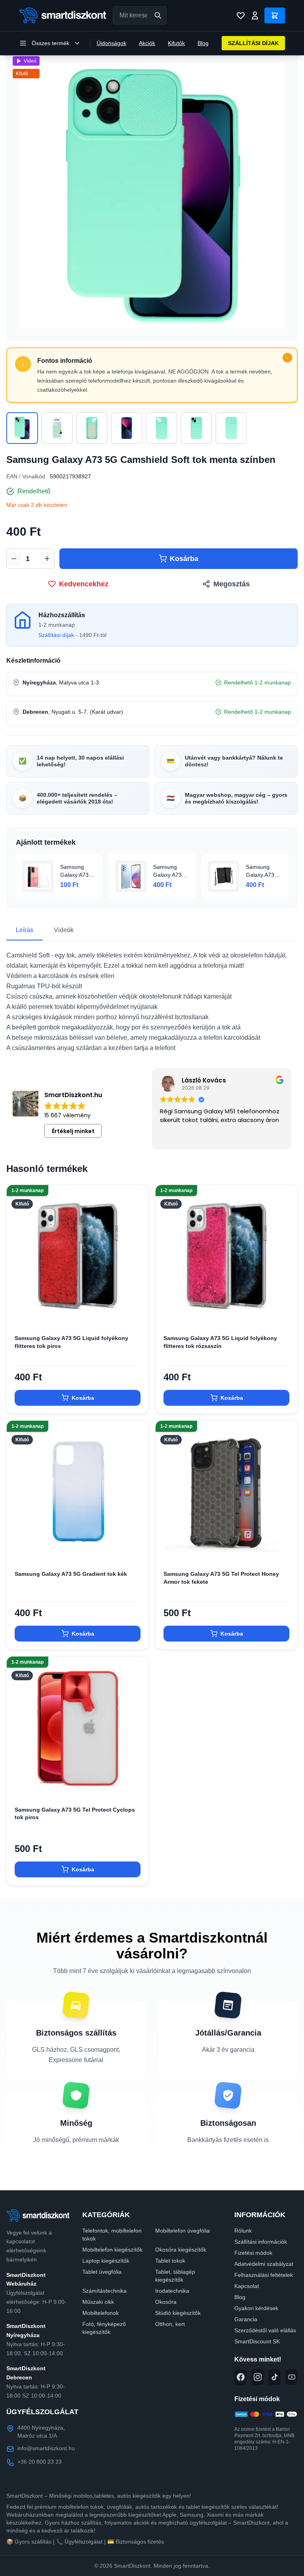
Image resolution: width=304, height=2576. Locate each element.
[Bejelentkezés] (255, 15)
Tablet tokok (170, 2261)
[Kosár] (275, 15)
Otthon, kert (170, 2324)
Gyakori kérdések (256, 2308)
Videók (64, 930)
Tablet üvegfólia (102, 2272)
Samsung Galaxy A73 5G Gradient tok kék (71, 1574)
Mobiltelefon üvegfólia (182, 2231)
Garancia (246, 2319)
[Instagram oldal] (257, 2377)
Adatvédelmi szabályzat (264, 2264)
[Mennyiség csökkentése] (14, 559)
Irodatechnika (172, 2291)
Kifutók (176, 43)
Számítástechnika (104, 2291)
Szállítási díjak (56, 635)
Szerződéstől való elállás (265, 2330)
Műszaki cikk (98, 2302)
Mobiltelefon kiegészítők (112, 2250)
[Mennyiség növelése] (47, 559)
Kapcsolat (247, 2286)
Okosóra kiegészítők (181, 2250)
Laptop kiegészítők (106, 2261)
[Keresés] (158, 15)
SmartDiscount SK (257, 2341)
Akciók (147, 43)
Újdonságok (111, 43)
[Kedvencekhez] (136, 1314)
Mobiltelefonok (101, 2313)
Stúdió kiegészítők (178, 2313)
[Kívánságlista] (241, 15)
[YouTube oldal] (292, 2377)
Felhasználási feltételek (264, 2275)
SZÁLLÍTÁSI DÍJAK (253, 43)
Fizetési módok (253, 2253)
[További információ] (287, 358)
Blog (203, 43)
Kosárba (184, 559)
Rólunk (243, 2231)
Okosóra (166, 2302)
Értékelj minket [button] (73, 1131)
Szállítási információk (261, 2242)
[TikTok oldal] (275, 2377)
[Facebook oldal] (240, 2377)
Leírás (25, 930)
